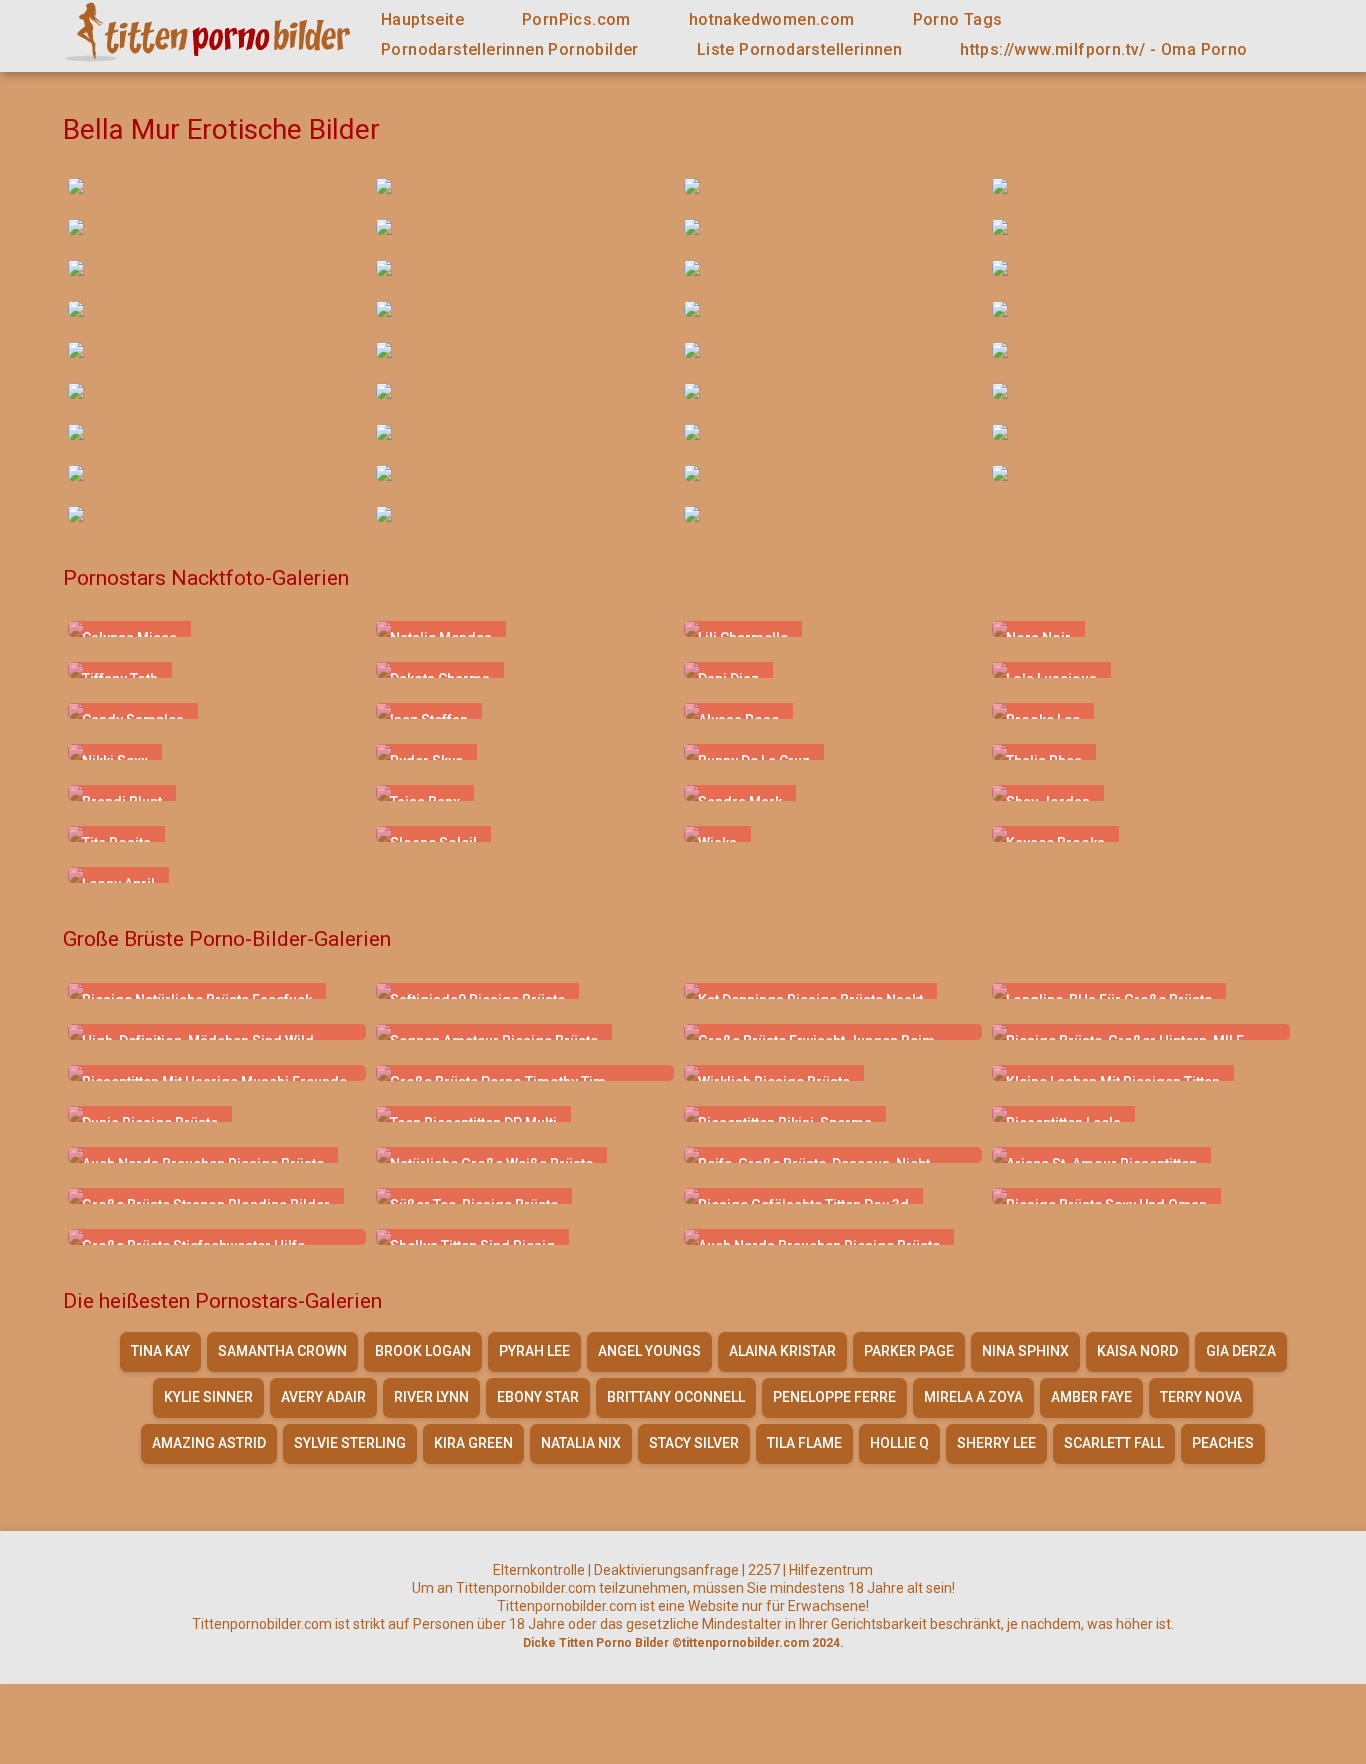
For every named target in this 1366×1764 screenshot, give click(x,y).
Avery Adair (323, 1397)
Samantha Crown (282, 1351)
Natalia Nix (581, 1443)
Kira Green (473, 1443)
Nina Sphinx (1025, 1351)
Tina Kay (160, 1351)
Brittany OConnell (676, 1397)
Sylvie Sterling (350, 1443)
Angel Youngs (649, 1351)
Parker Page (909, 1351)
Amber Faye (1091, 1397)
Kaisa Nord (1137, 1351)
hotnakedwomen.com (772, 19)
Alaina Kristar (782, 1351)
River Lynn (431, 1397)
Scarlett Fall (1114, 1443)
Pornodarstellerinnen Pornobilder (510, 49)
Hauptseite (422, 19)
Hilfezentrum (831, 1570)
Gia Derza (1241, 1351)
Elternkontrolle (539, 1570)
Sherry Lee (996, 1443)
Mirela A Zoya (973, 1397)
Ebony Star (538, 1397)
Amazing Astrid (209, 1443)
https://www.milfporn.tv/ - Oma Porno (1103, 49)
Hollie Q (899, 1443)
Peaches (1223, 1443)
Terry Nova (1201, 1397)
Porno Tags (958, 19)
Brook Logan (423, 1351)
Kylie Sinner (208, 1397)
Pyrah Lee (534, 1351)
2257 (764, 1570)
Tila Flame (804, 1443)
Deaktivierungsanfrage (666, 1570)
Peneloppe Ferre (834, 1397)
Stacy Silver (694, 1443)
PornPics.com (576, 19)
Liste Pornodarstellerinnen (799, 49)
